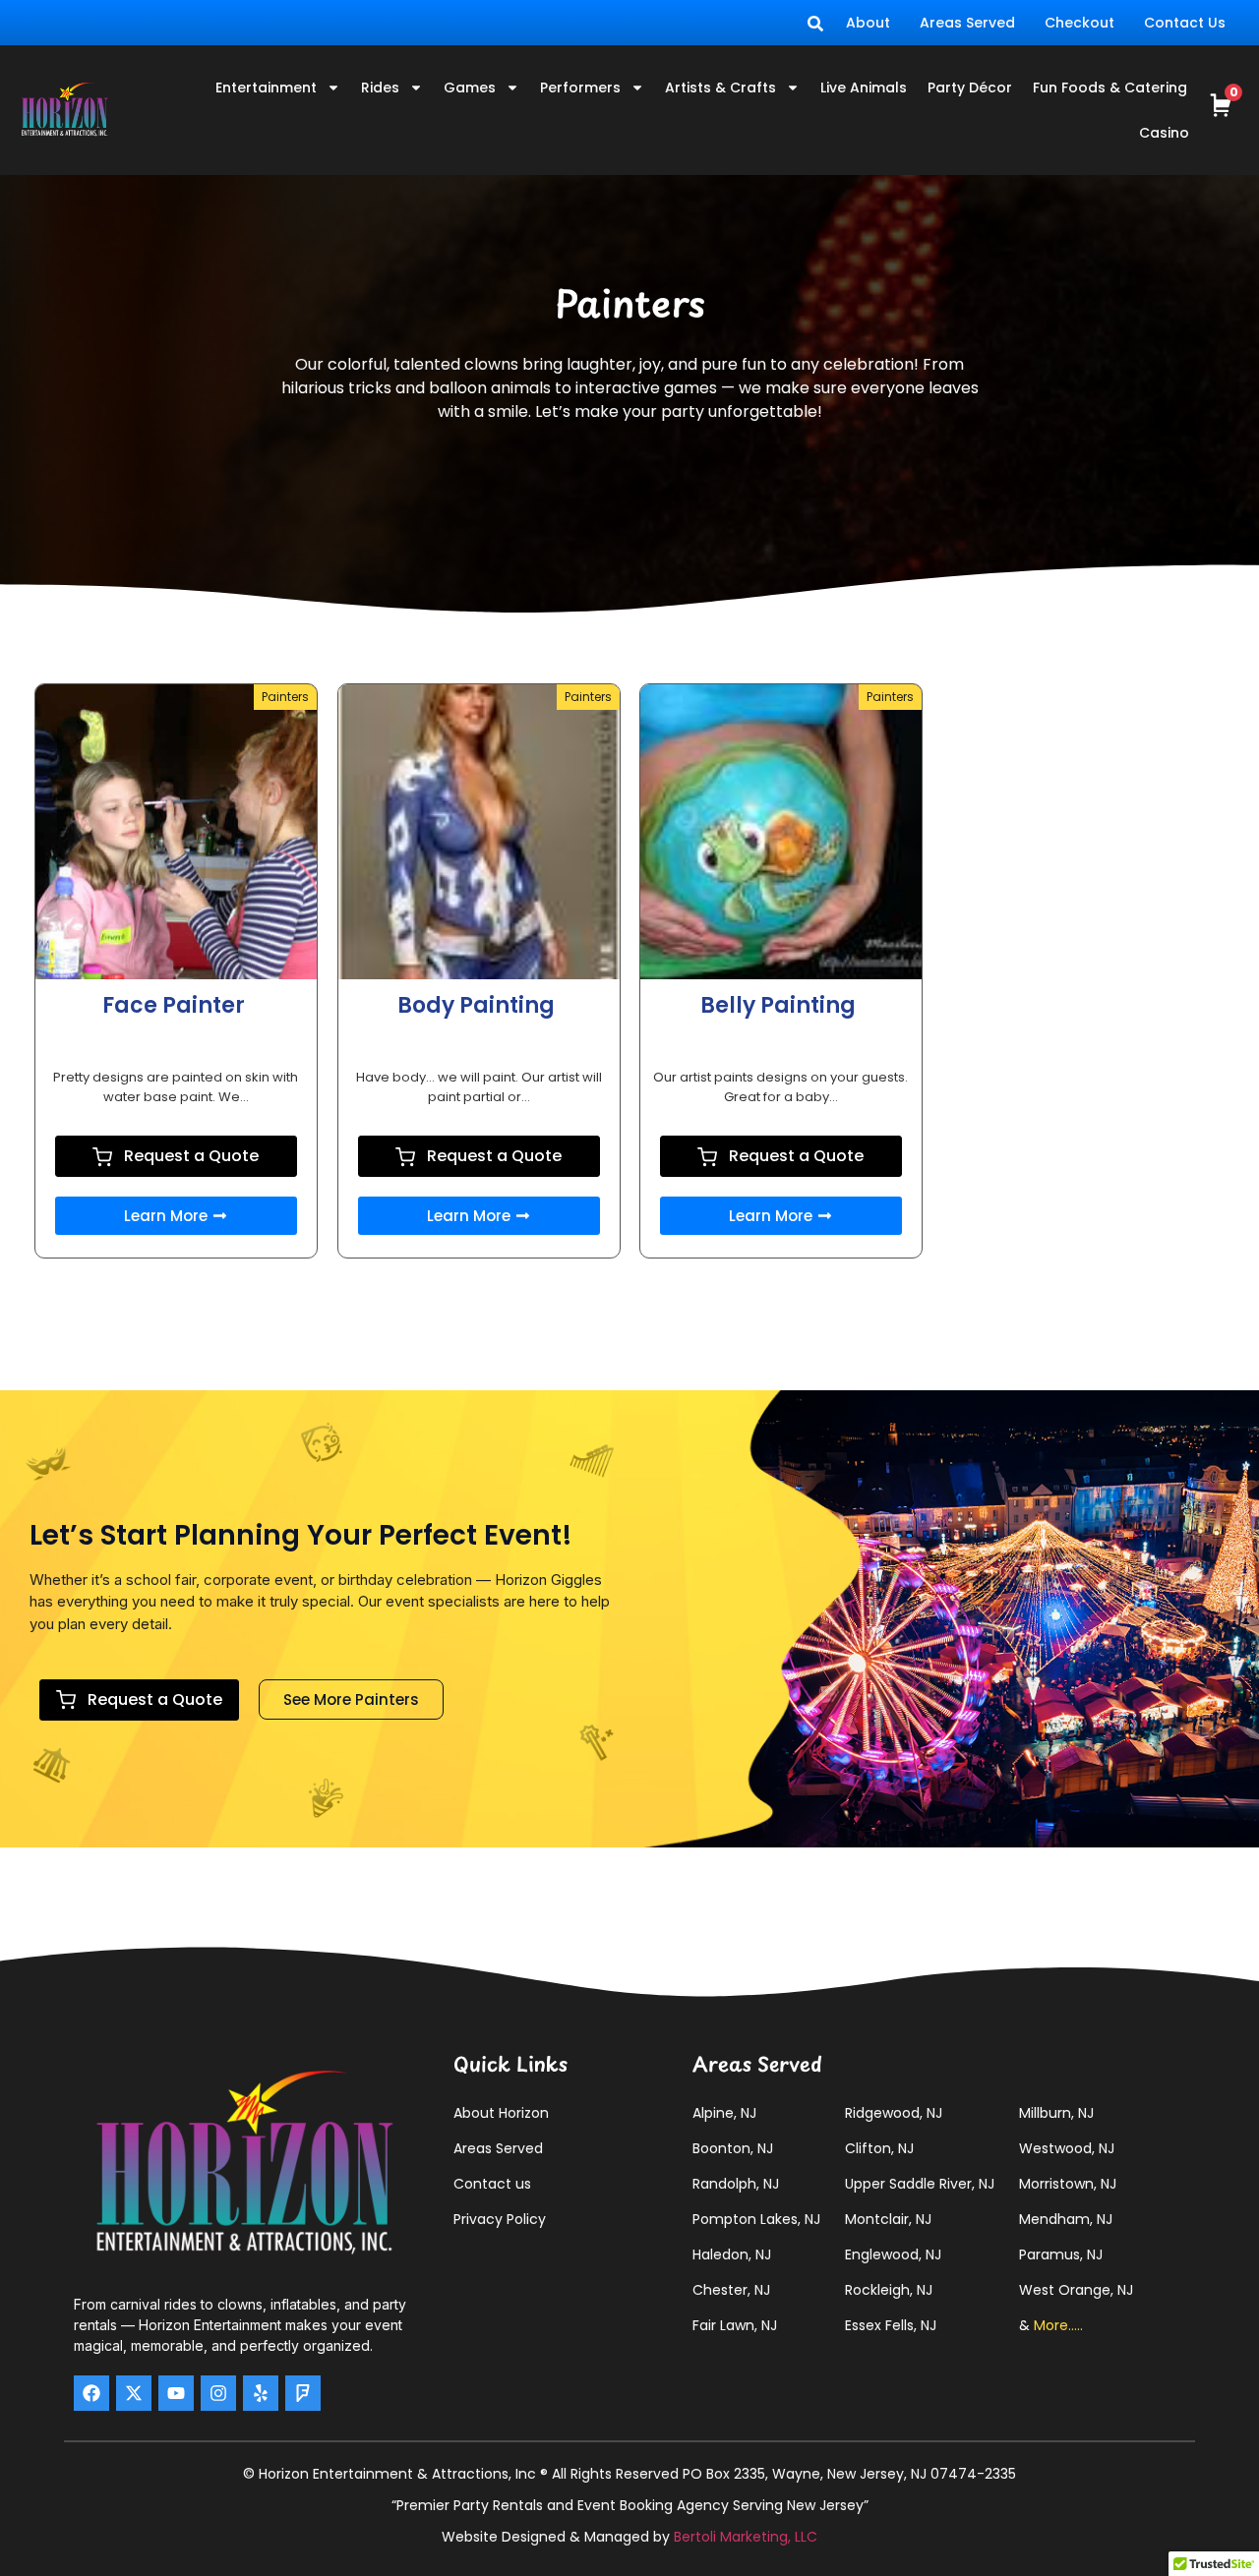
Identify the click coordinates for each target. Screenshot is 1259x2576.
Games (470, 88)
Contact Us (1185, 23)
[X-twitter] (134, 2393)
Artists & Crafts (720, 88)
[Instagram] (218, 2393)
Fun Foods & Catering (1110, 88)
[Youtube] (176, 2393)
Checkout (1079, 23)
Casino (1164, 133)
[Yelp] (261, 2393)
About (868, 23)
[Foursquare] (303, 2393)
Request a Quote (189, 1156)
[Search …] (815, 23)
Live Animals (864, 88)
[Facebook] (91, 2393)
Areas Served (967, 23)
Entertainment (266, 88)
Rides (380, 88)
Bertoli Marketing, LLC (746, 2537)
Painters (285, 697)
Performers (580, 88)
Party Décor (970, 88)
